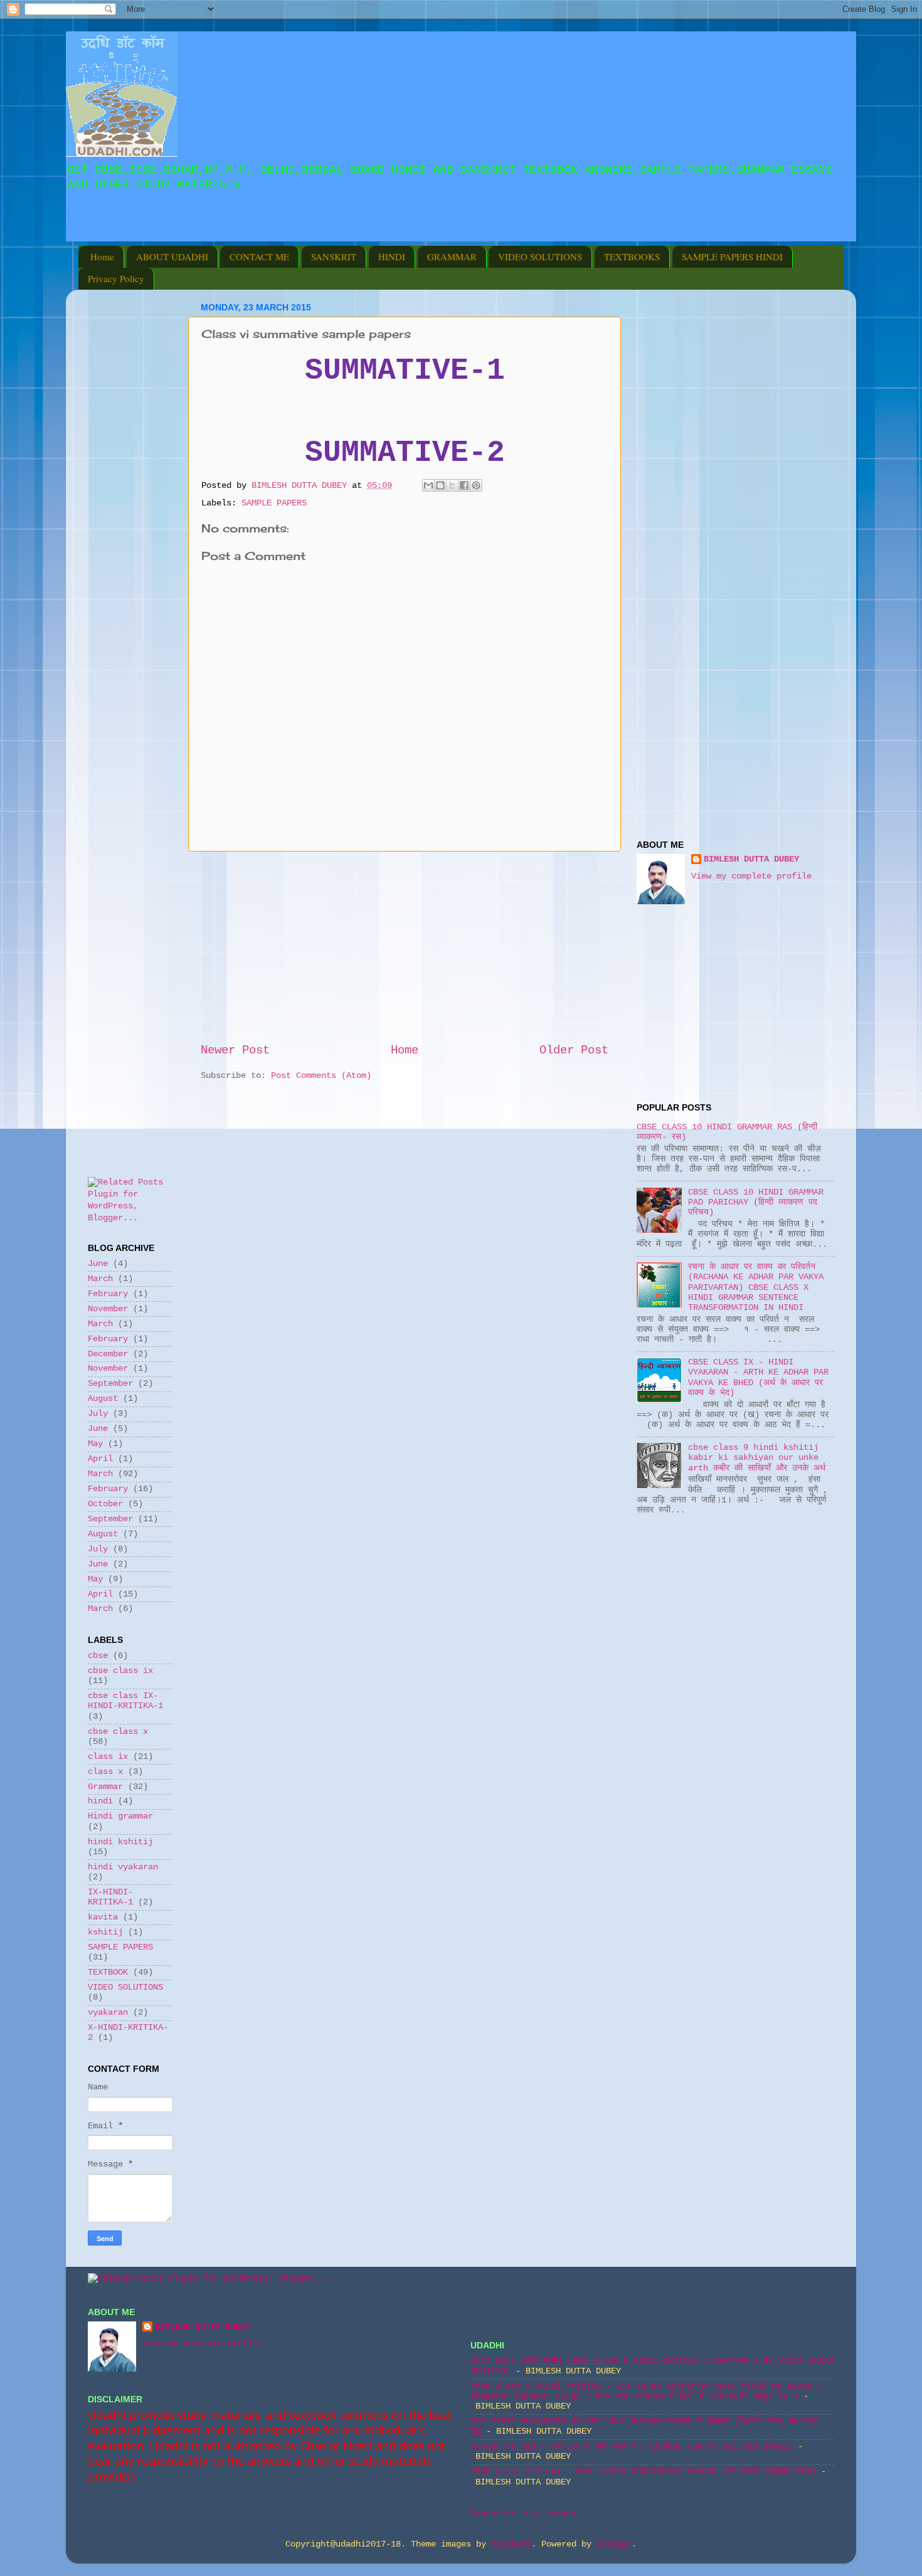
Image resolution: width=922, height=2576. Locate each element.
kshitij (105, 1932)
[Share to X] (452, 485)
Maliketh (511, 2544)
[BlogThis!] (440, 485)
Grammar (105, 1787)
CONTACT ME (259, 256)
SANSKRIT (334, 256)
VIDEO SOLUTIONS (540, 256)
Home (102, 256)
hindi (100, 1801)
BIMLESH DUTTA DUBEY (751, 859)
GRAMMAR (452, 256)
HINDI (392, 256)
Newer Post (235, 1050)
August (103, 1399)
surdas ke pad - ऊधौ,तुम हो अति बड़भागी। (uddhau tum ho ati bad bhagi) (632, 2447)
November (108, 1309)
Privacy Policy (116, 278)
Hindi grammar (120, 1816)
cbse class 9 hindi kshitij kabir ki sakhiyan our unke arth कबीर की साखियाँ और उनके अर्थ (757, 1458)
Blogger (614, 2544)
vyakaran (108, 2013)
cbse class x (118, 1732)
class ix (108, 1757)
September (110, 1384)
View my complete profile (751, 876)
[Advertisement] (231, 232)
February (108, 1294)
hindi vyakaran (123, 1867)
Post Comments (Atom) (321, 1076)
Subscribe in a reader (523, 2514)
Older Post (574, 1050)
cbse (98, 1656)
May (95, 1444)
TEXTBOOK (108, 1972)
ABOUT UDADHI (172, 256)
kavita (103, 1917)
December (108, 1354)
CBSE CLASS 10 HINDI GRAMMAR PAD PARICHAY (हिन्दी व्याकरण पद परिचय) (756, 1202)
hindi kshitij (120, 1842)
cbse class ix (120, 1671)
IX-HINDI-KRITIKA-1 (110, 1897)
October (105, 1504)
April (100, 1459)
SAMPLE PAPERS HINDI (732, 256)
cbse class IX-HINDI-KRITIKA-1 (125, 1701)
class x (105, 1772)
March (100, 1279)
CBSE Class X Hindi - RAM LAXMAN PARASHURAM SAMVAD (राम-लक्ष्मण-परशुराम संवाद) (643, 2472)
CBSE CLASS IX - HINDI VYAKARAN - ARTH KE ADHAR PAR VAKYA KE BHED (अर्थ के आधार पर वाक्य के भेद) (758, 1378)
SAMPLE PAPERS (274, 503)
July (98, 1414)
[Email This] (428, 485)
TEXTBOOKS (632, 256)
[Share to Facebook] (464, 485)
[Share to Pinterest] (476, 485)
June (98, 1264)
